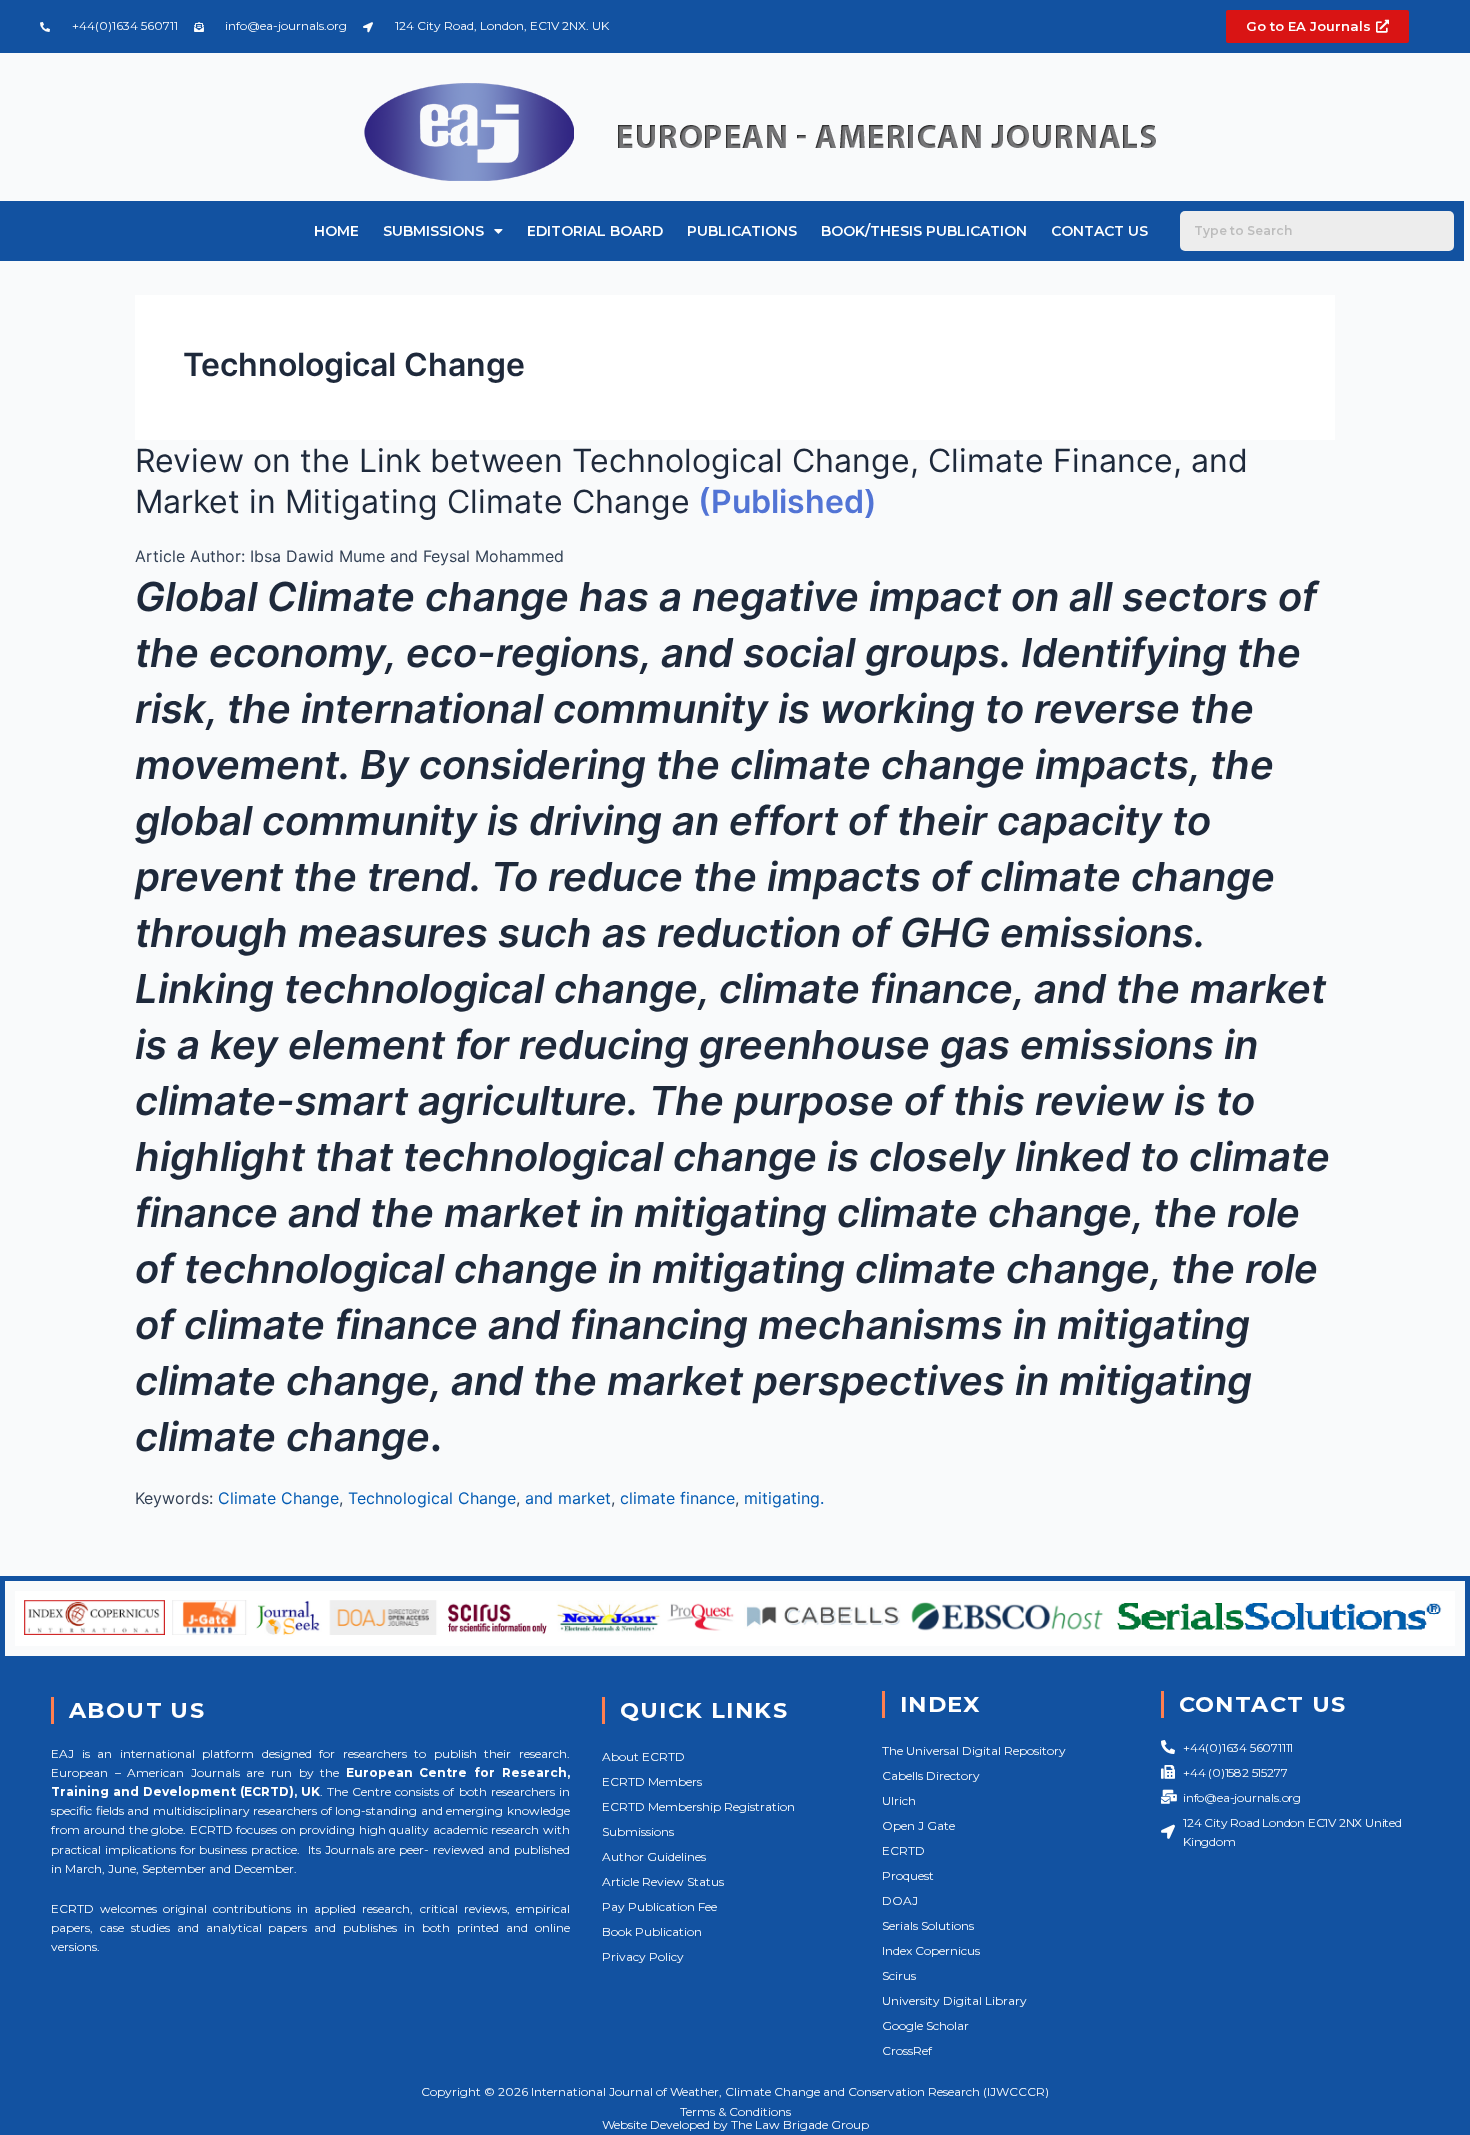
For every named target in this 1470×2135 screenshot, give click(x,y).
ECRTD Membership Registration (698, 1806)
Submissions (433, 231)
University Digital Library (954, 2000)
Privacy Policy (643, 1956)
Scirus (899, 1975)
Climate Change (278, 1498)
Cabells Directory (931, 1775)
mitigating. (784, 1498)
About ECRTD (643, 1756)
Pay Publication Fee (659, 1906)
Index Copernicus (931, 1950)
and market (568, 1498)
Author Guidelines (654, 1856)
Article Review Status (663, 1881)
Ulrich (899, 1800)
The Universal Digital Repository (974, 1750)
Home (336, 231)
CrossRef (907, 2050)
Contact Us (1099, 231)
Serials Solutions (928, 1925)
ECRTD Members (652, 1781)
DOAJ (900, 1900)
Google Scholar (925, 2025)
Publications (742, 231)
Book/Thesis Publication (924, 231)
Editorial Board (595, 231)
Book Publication (652, 1931)
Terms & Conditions (735, 2111)
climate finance (677, 1498)
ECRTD (903, 1850)
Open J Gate (918, 1825)
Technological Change (432, 1498)
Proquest (908, 1875)
